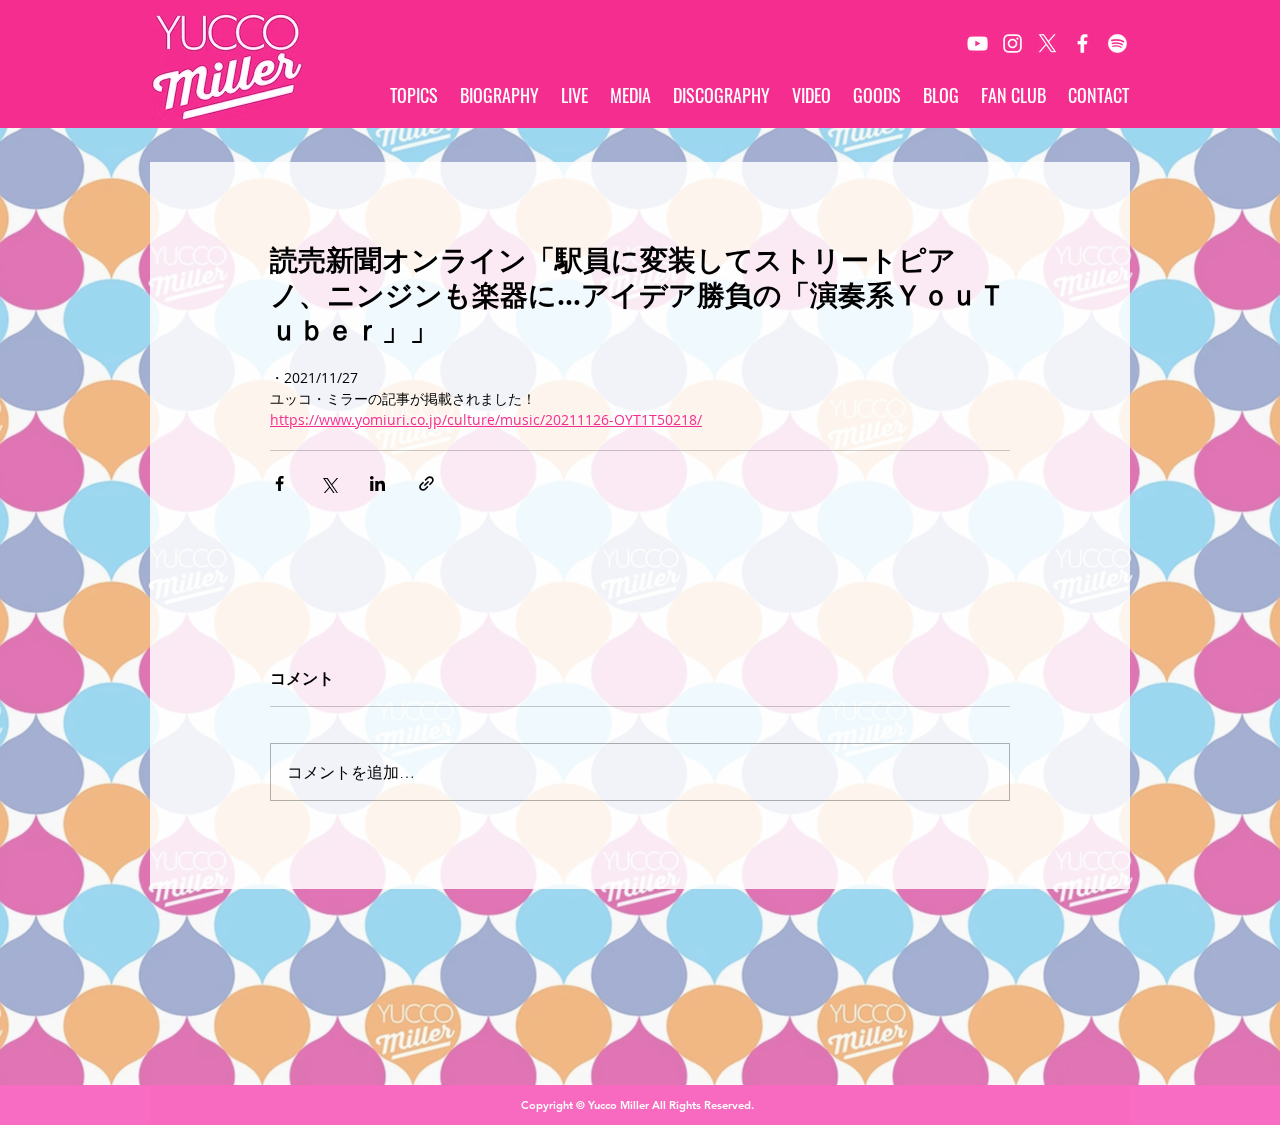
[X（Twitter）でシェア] (328, 483)
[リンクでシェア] (426, 483)
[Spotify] (1117, 43)
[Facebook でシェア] (279, 483)
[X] (1047, 43)
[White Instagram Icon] (1012, 43)
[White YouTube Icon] (977, 43)
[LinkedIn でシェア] (377, 483)
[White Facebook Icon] (1082, 43)
